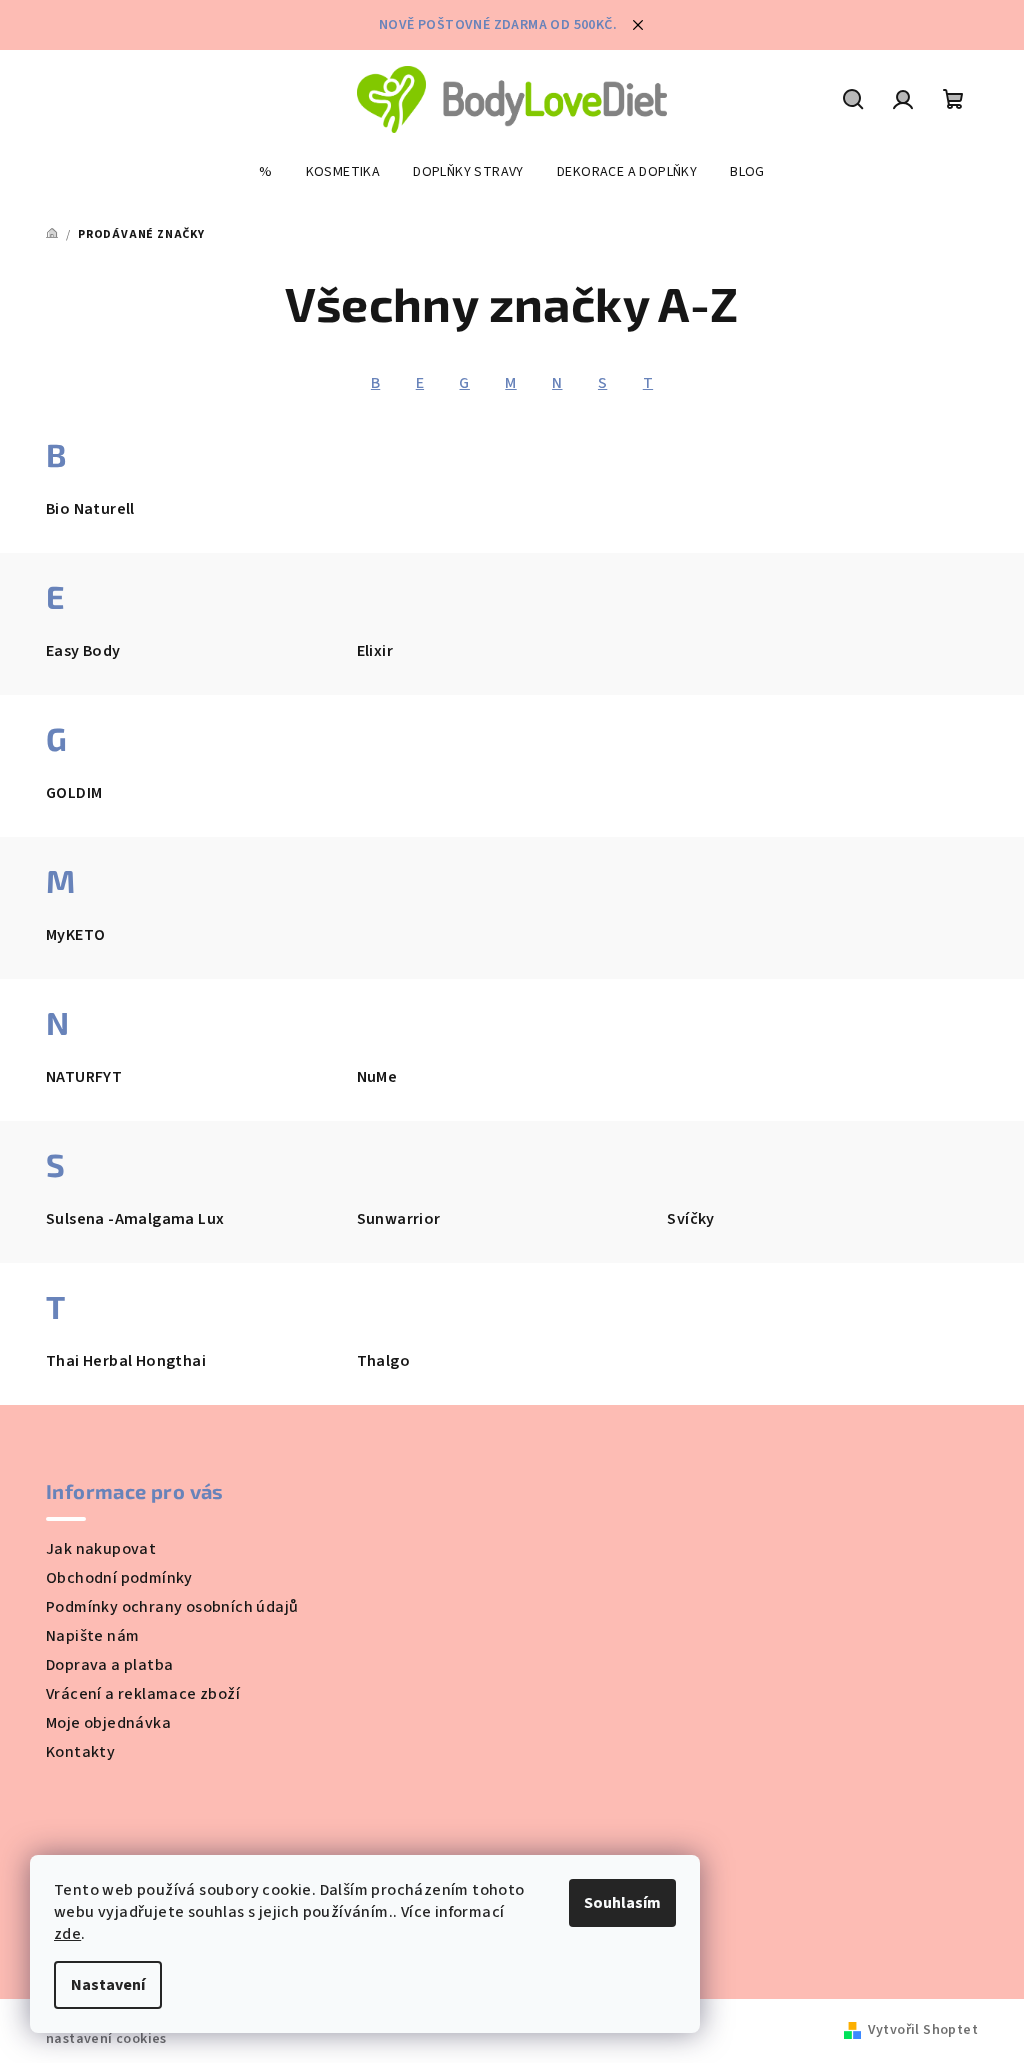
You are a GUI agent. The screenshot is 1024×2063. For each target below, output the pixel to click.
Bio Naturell (90, 509)
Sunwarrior (399, 1219)
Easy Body (83, 651)
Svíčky (690, 1219)
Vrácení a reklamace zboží (143, 1694)
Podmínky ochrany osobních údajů (172, 1607)
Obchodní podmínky (119, 1578)
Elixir (375, 651)
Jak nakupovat (101, 1549)
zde (67, 1934)
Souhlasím (622, 1903)
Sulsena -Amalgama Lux (135, 1219)
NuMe (377, 1077)
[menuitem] (265, 172)
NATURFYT (84, 1077)
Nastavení (108, 1985)
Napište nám (92, 1636)
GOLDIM (74, 793)
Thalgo (383, 1361)
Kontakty (80, 1752)
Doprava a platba (109, 1665)
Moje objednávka (108, 1723)
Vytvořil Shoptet (923, 2030)
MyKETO (75, 935)
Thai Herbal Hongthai (126, 1361)
